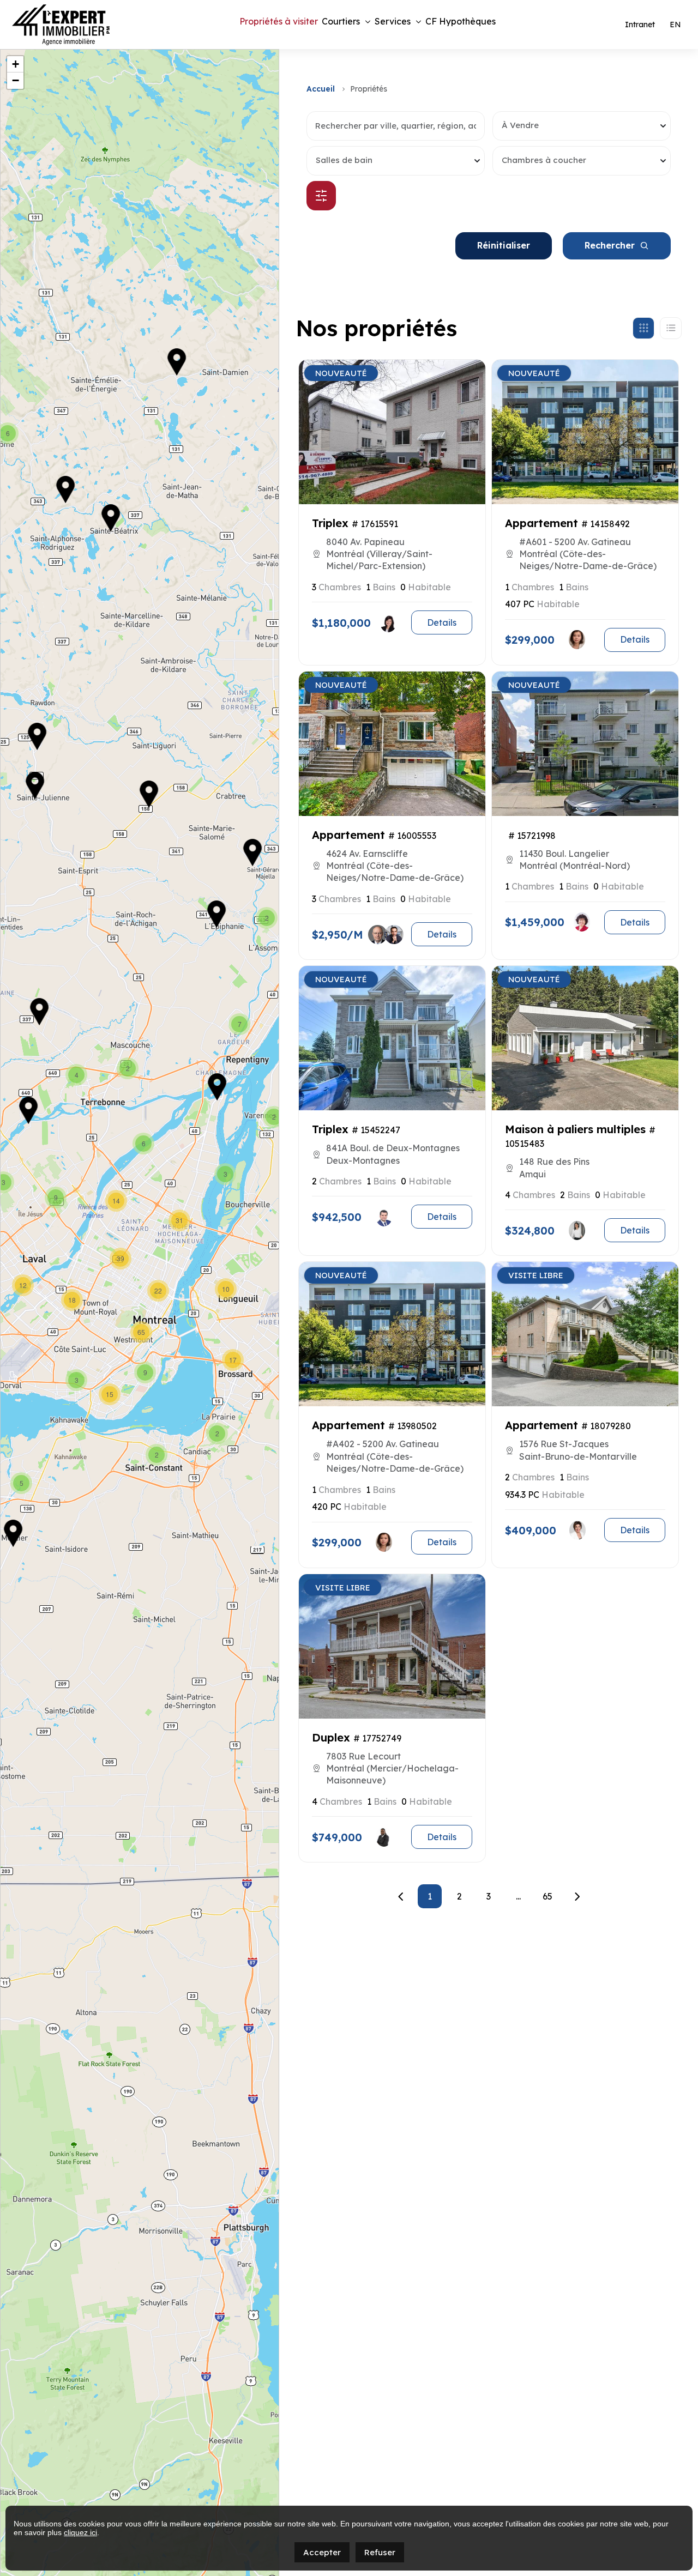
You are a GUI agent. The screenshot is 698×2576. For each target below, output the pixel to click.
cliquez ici (80, 2532)
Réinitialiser (504, 245)
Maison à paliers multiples (575, 1129)
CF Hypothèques (461, 21)
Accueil (321, 89)
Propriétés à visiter (279, 21)
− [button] (16, 80)
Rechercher (610, 245)
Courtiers (341, 21)
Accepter (322, 2552)
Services (393, 21)
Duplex (331, 1737)
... (518, 1896)
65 (547, 1896)
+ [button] (16, 64)
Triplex (330, 523)
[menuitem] (675, 25)
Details (442, 622)
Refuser (380, 2552)
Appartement (541, 523)
